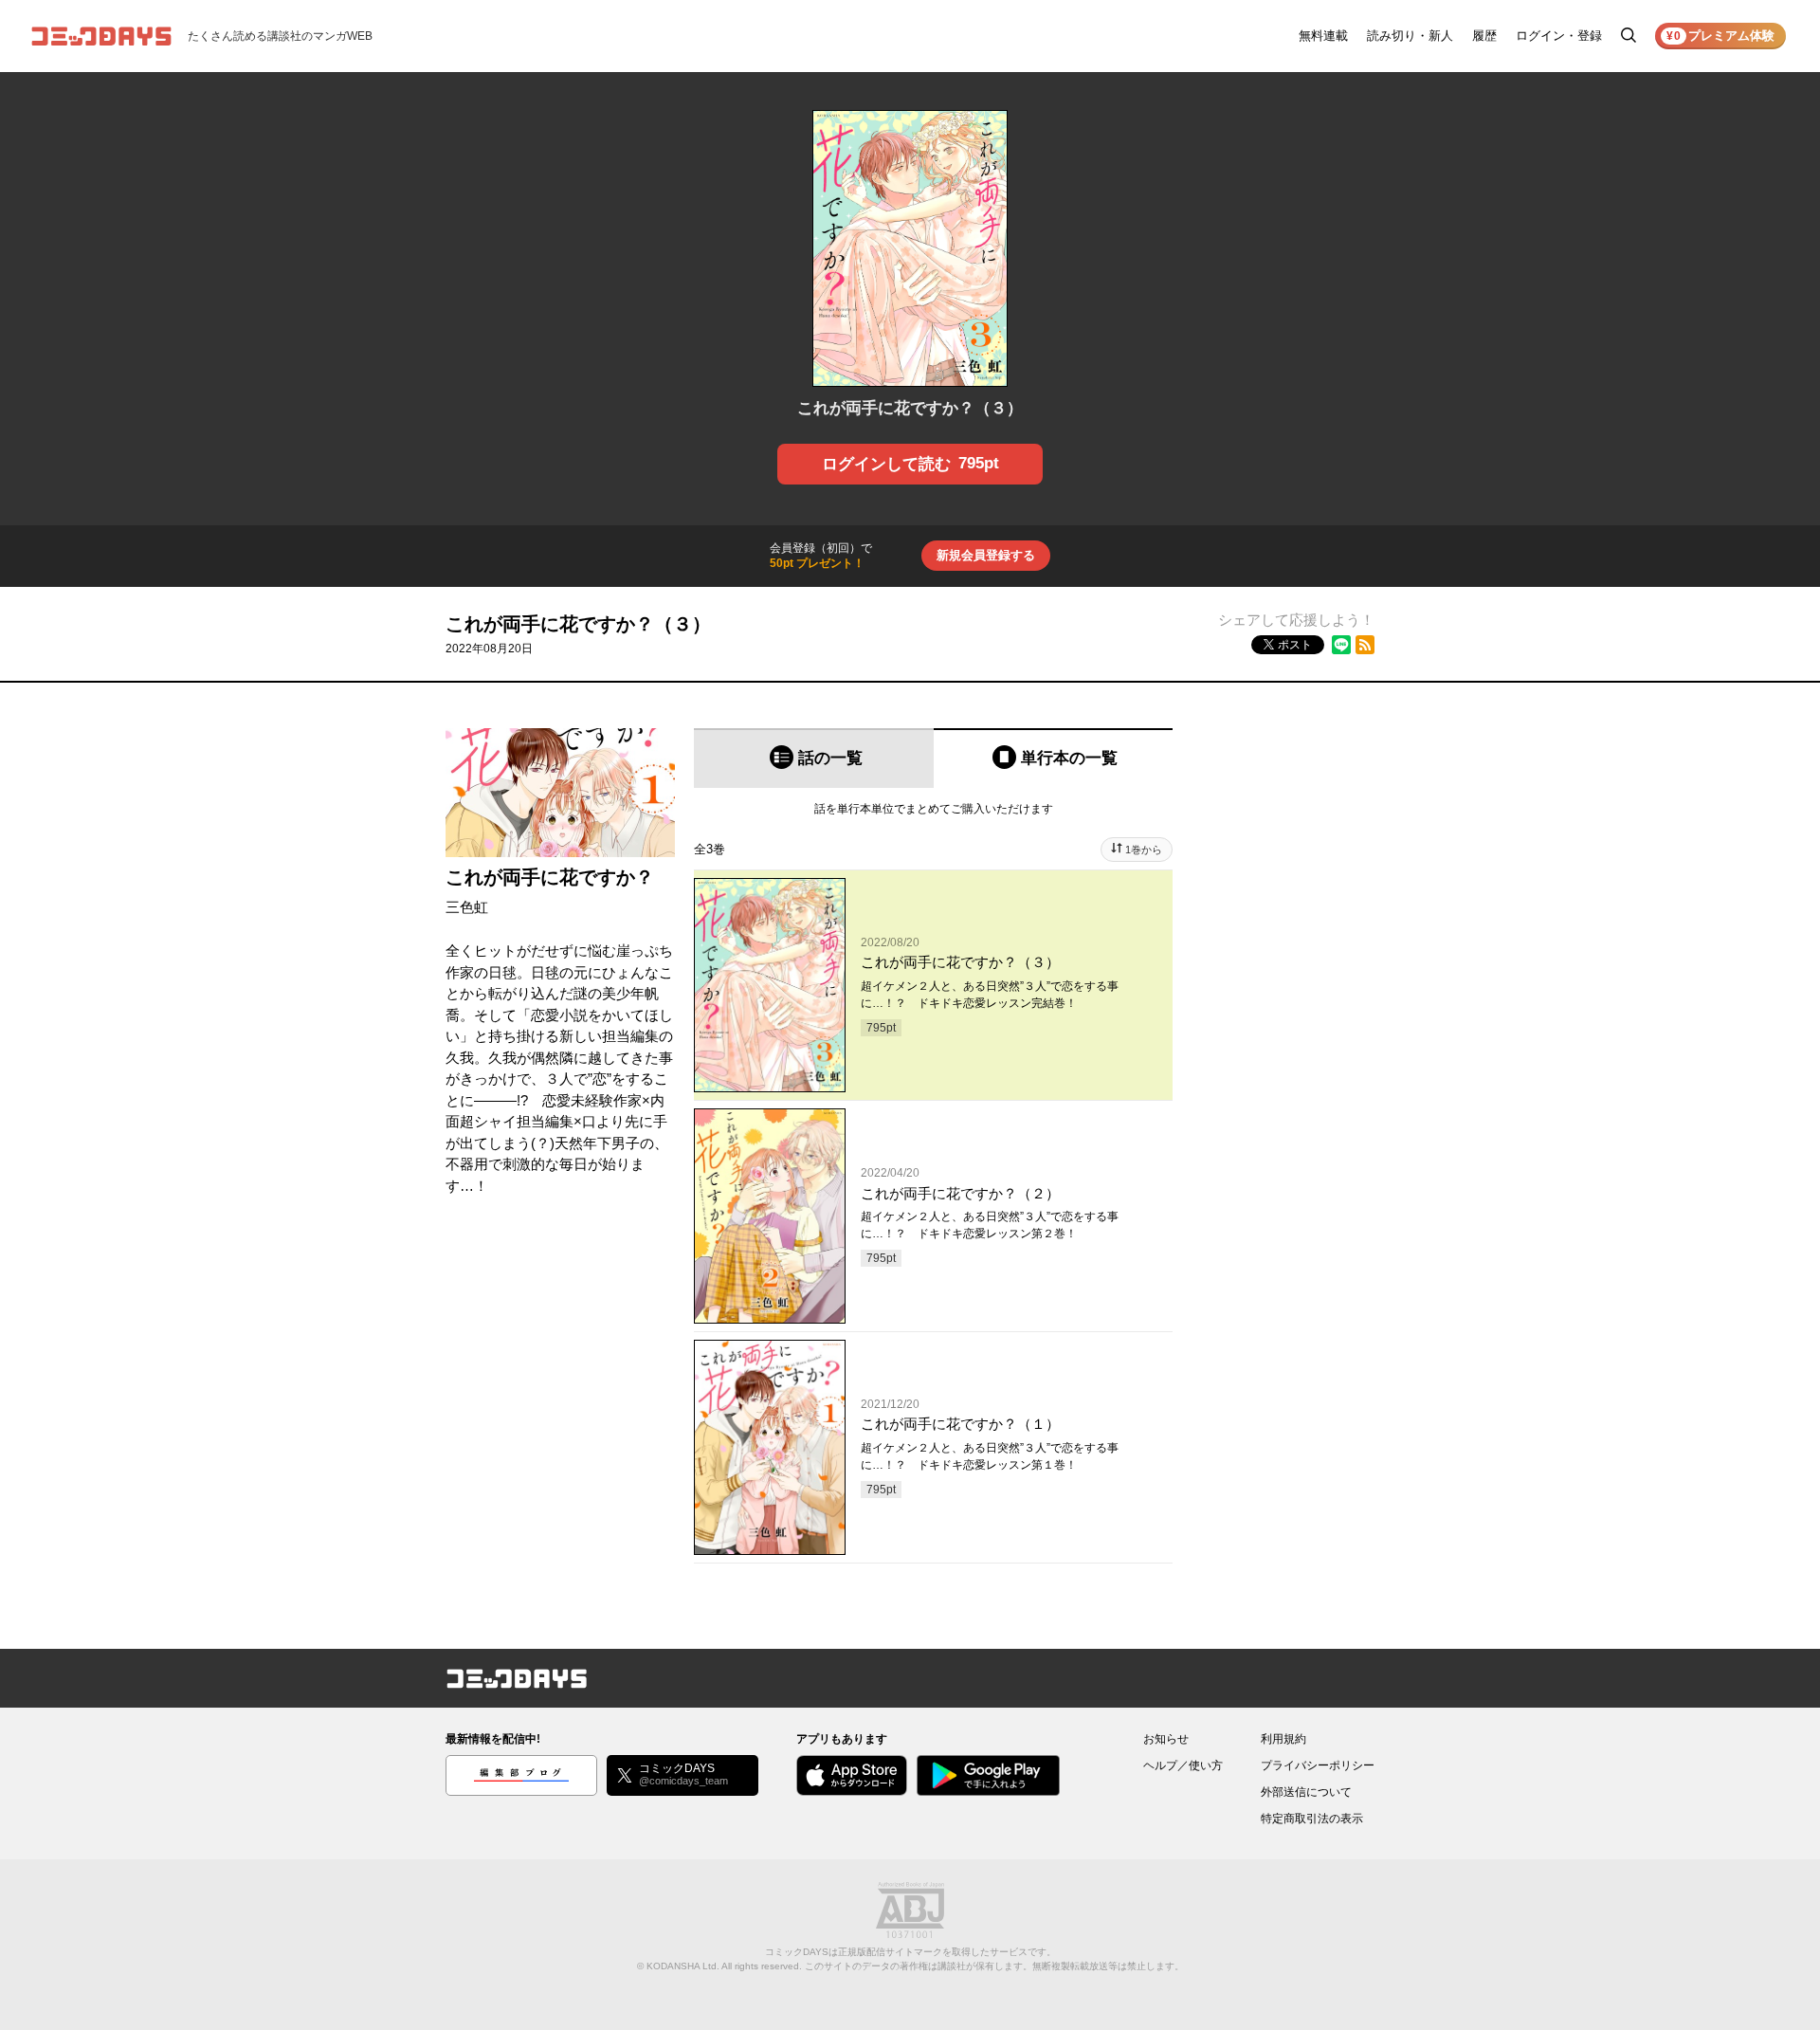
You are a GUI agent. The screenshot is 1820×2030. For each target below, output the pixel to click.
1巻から (1144, 850)
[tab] (814, 758)
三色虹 (467, 907)
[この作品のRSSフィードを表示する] (1365, 645)
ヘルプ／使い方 (1183, 1765)
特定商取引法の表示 (1312, 1819)
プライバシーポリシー (1318, 1765)
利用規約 (1283, 1739)
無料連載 (1323, 36)
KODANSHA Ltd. (683, 1966)
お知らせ (1166, 1739)
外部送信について (1306, 1792)
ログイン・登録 (1559, 36)
